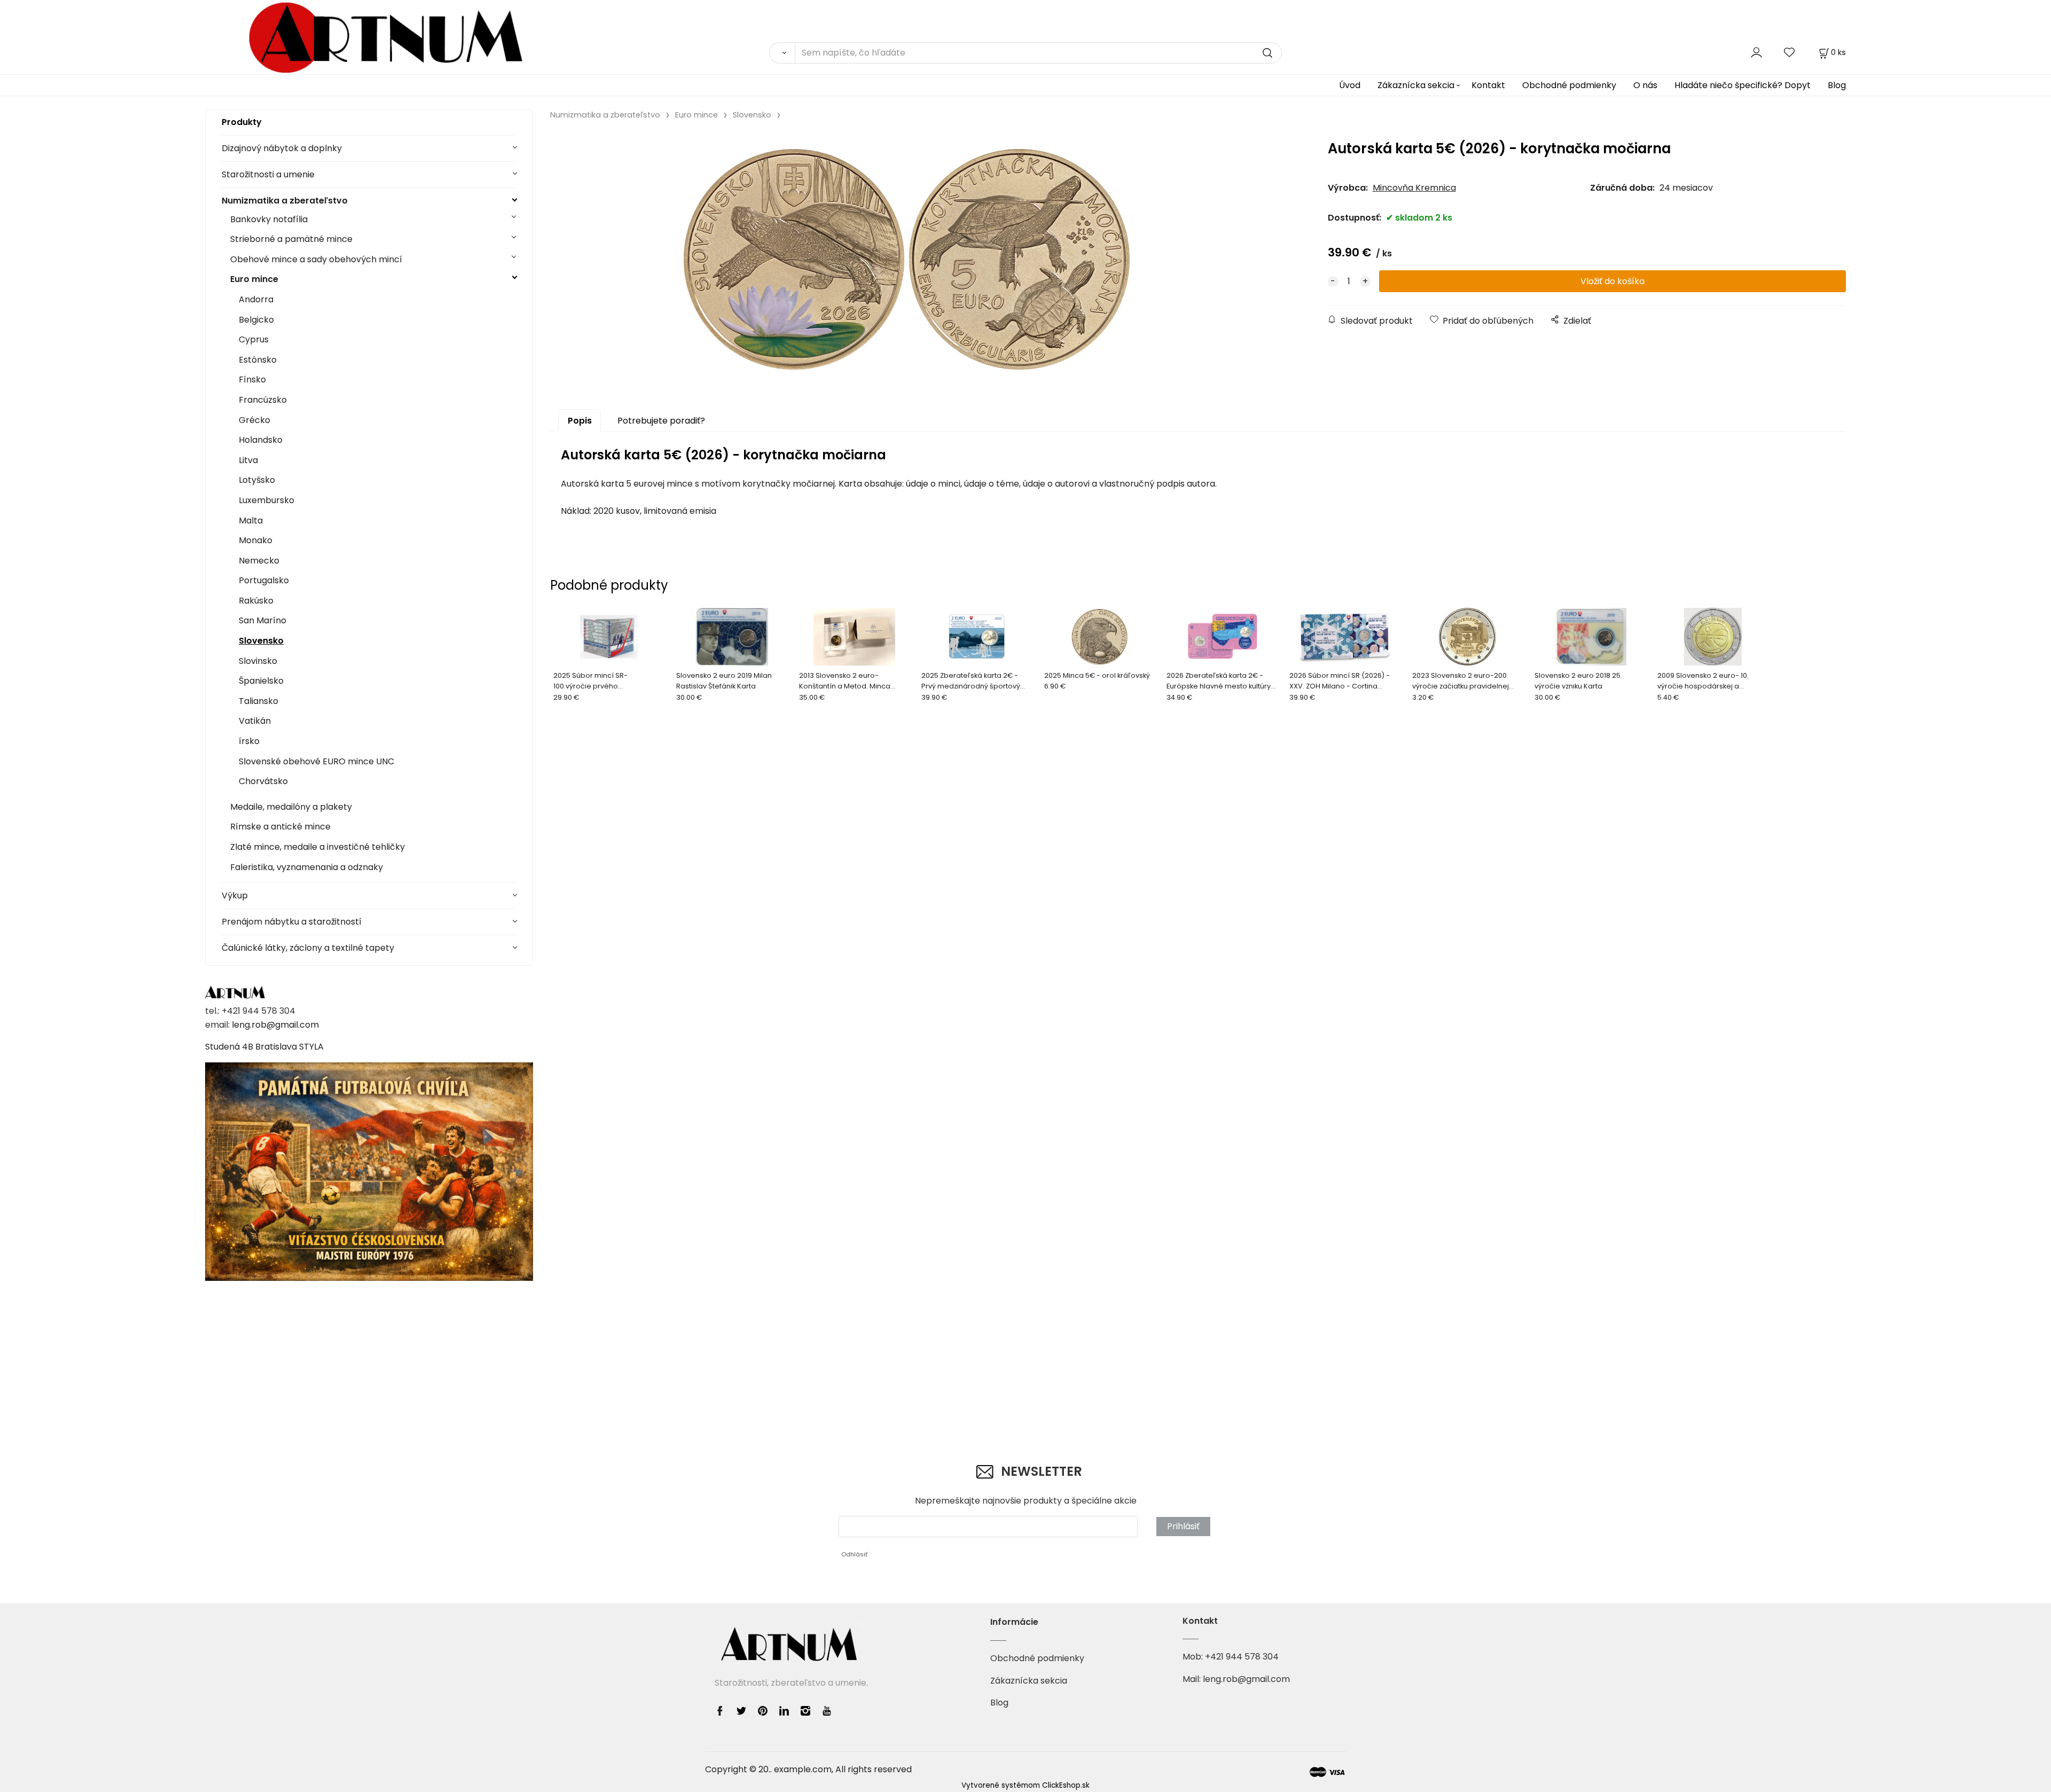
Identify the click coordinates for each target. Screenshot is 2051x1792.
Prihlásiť (1183, 1526)
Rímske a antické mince (280, 827)
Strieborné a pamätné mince (291, 239)
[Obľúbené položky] (1790, 52)
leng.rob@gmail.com (275, 1025)
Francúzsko (263, 400)
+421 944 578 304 (1242, 1657)
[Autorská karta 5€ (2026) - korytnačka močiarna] (907, 259)
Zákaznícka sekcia (1416, 85)
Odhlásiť (854, 1554)
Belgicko (256, 320)
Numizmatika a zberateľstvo (285, 201)
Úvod (1350, 85)
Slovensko (261, 641)
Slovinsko (258, 661)
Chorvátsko (263, 781)
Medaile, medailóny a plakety (291, 807)
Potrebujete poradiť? (661, 421)
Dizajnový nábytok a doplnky (282, 148)
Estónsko (258, 360)
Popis (580, 421)
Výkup (235, 895)
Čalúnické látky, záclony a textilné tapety (308, 948)
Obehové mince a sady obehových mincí (316, 259)
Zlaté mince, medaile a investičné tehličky (318, 847)
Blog (1837, 85)
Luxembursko (267, 500)
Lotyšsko (257, 480)
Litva (248, 460)
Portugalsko (264, 580)
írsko (249, 741)
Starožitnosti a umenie (268, 174)
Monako (256, 540)
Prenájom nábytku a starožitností (292, 922)
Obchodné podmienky (1569, 85)
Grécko (255, 420)
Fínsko (252, 379)
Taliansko (259, 701)
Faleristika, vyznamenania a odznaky (307, 867)
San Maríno (263, 620)
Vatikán (255, 721)
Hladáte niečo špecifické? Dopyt (1743, 85)
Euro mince (254, 279)
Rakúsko (256, 601)
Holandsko (261, 440)
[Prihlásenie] (1756, 52)
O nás (1645, 85)
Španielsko (261, 681)
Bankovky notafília (269, 219)
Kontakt (1488, 85)
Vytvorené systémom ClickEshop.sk (1025, 1785)
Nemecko (259, 561)
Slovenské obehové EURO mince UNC (316, 761)
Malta (251, 521)
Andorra (256, 299)
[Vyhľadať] (782, 53)
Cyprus (254, 339)
